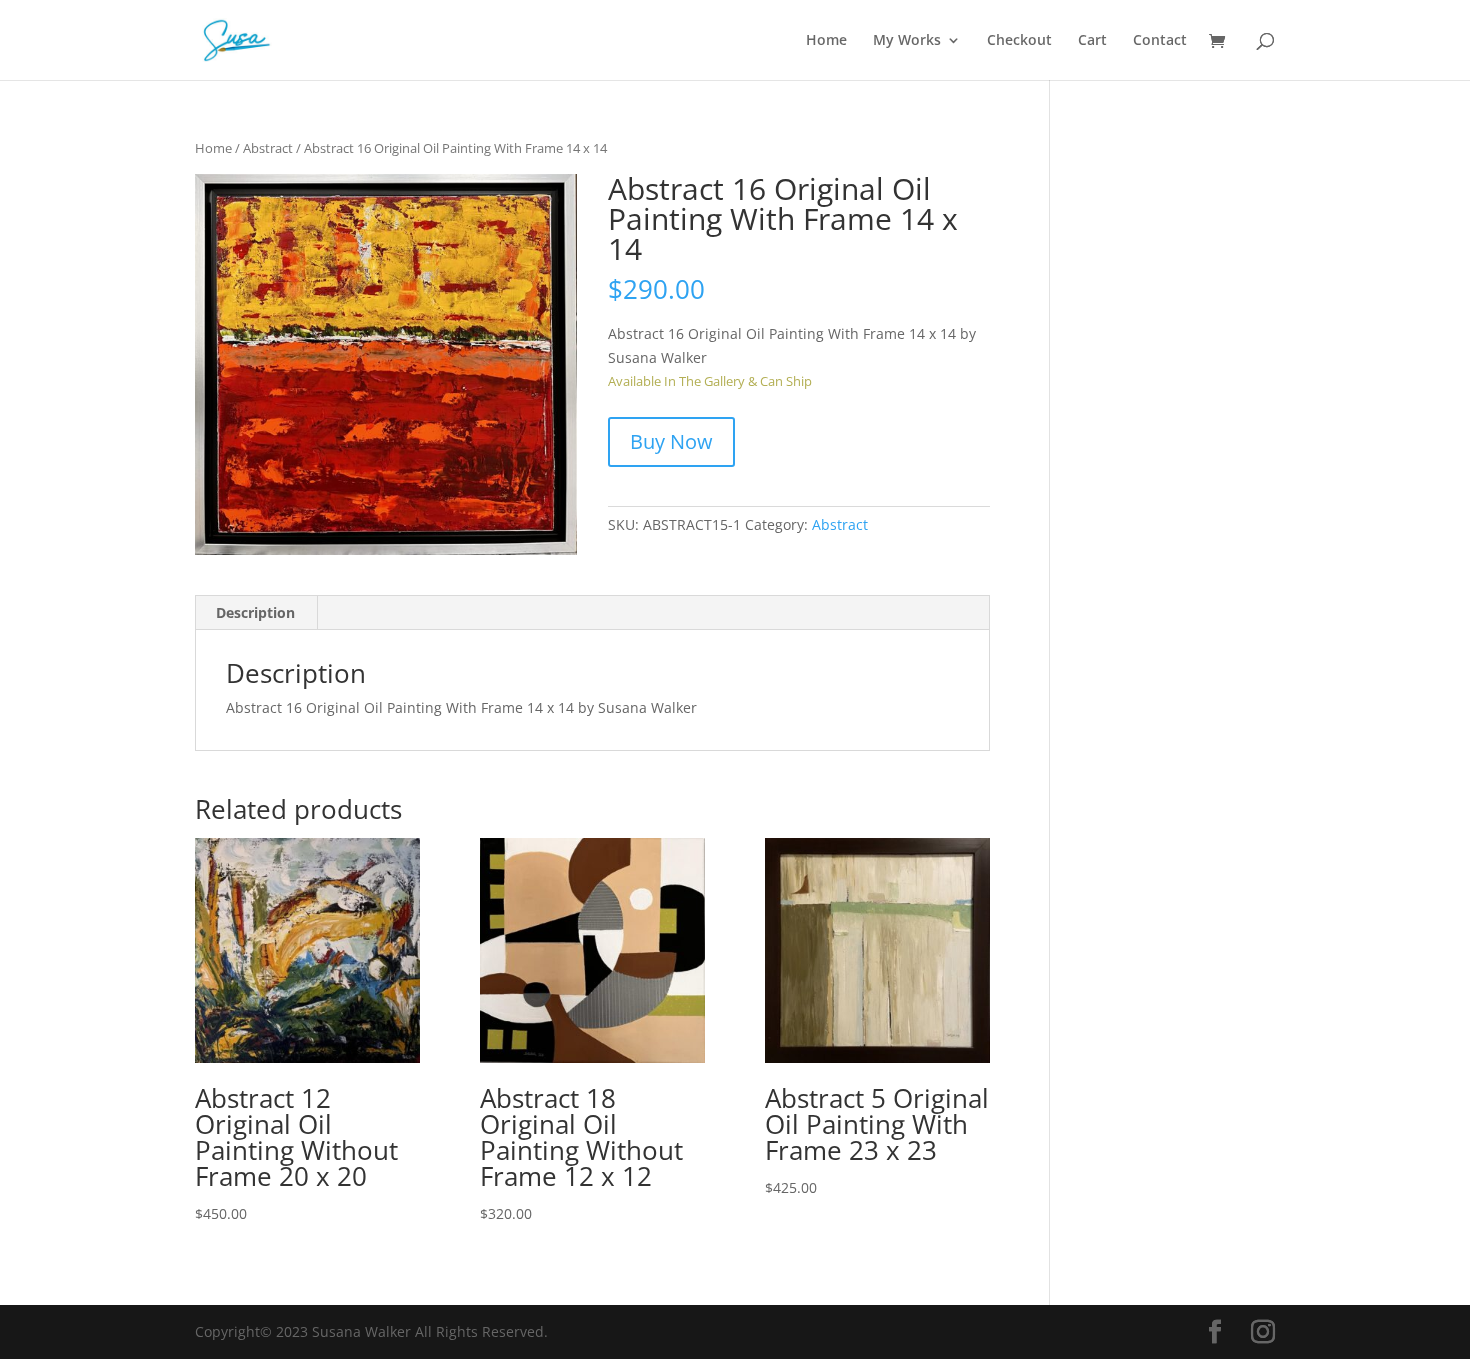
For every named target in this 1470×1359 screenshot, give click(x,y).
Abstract (268, 148)
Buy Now (671, 441)
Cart (1092, 41)
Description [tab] (255, 612)
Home (826, 41)
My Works (907, 41)
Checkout (1019, 41)
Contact (1160, 41)
